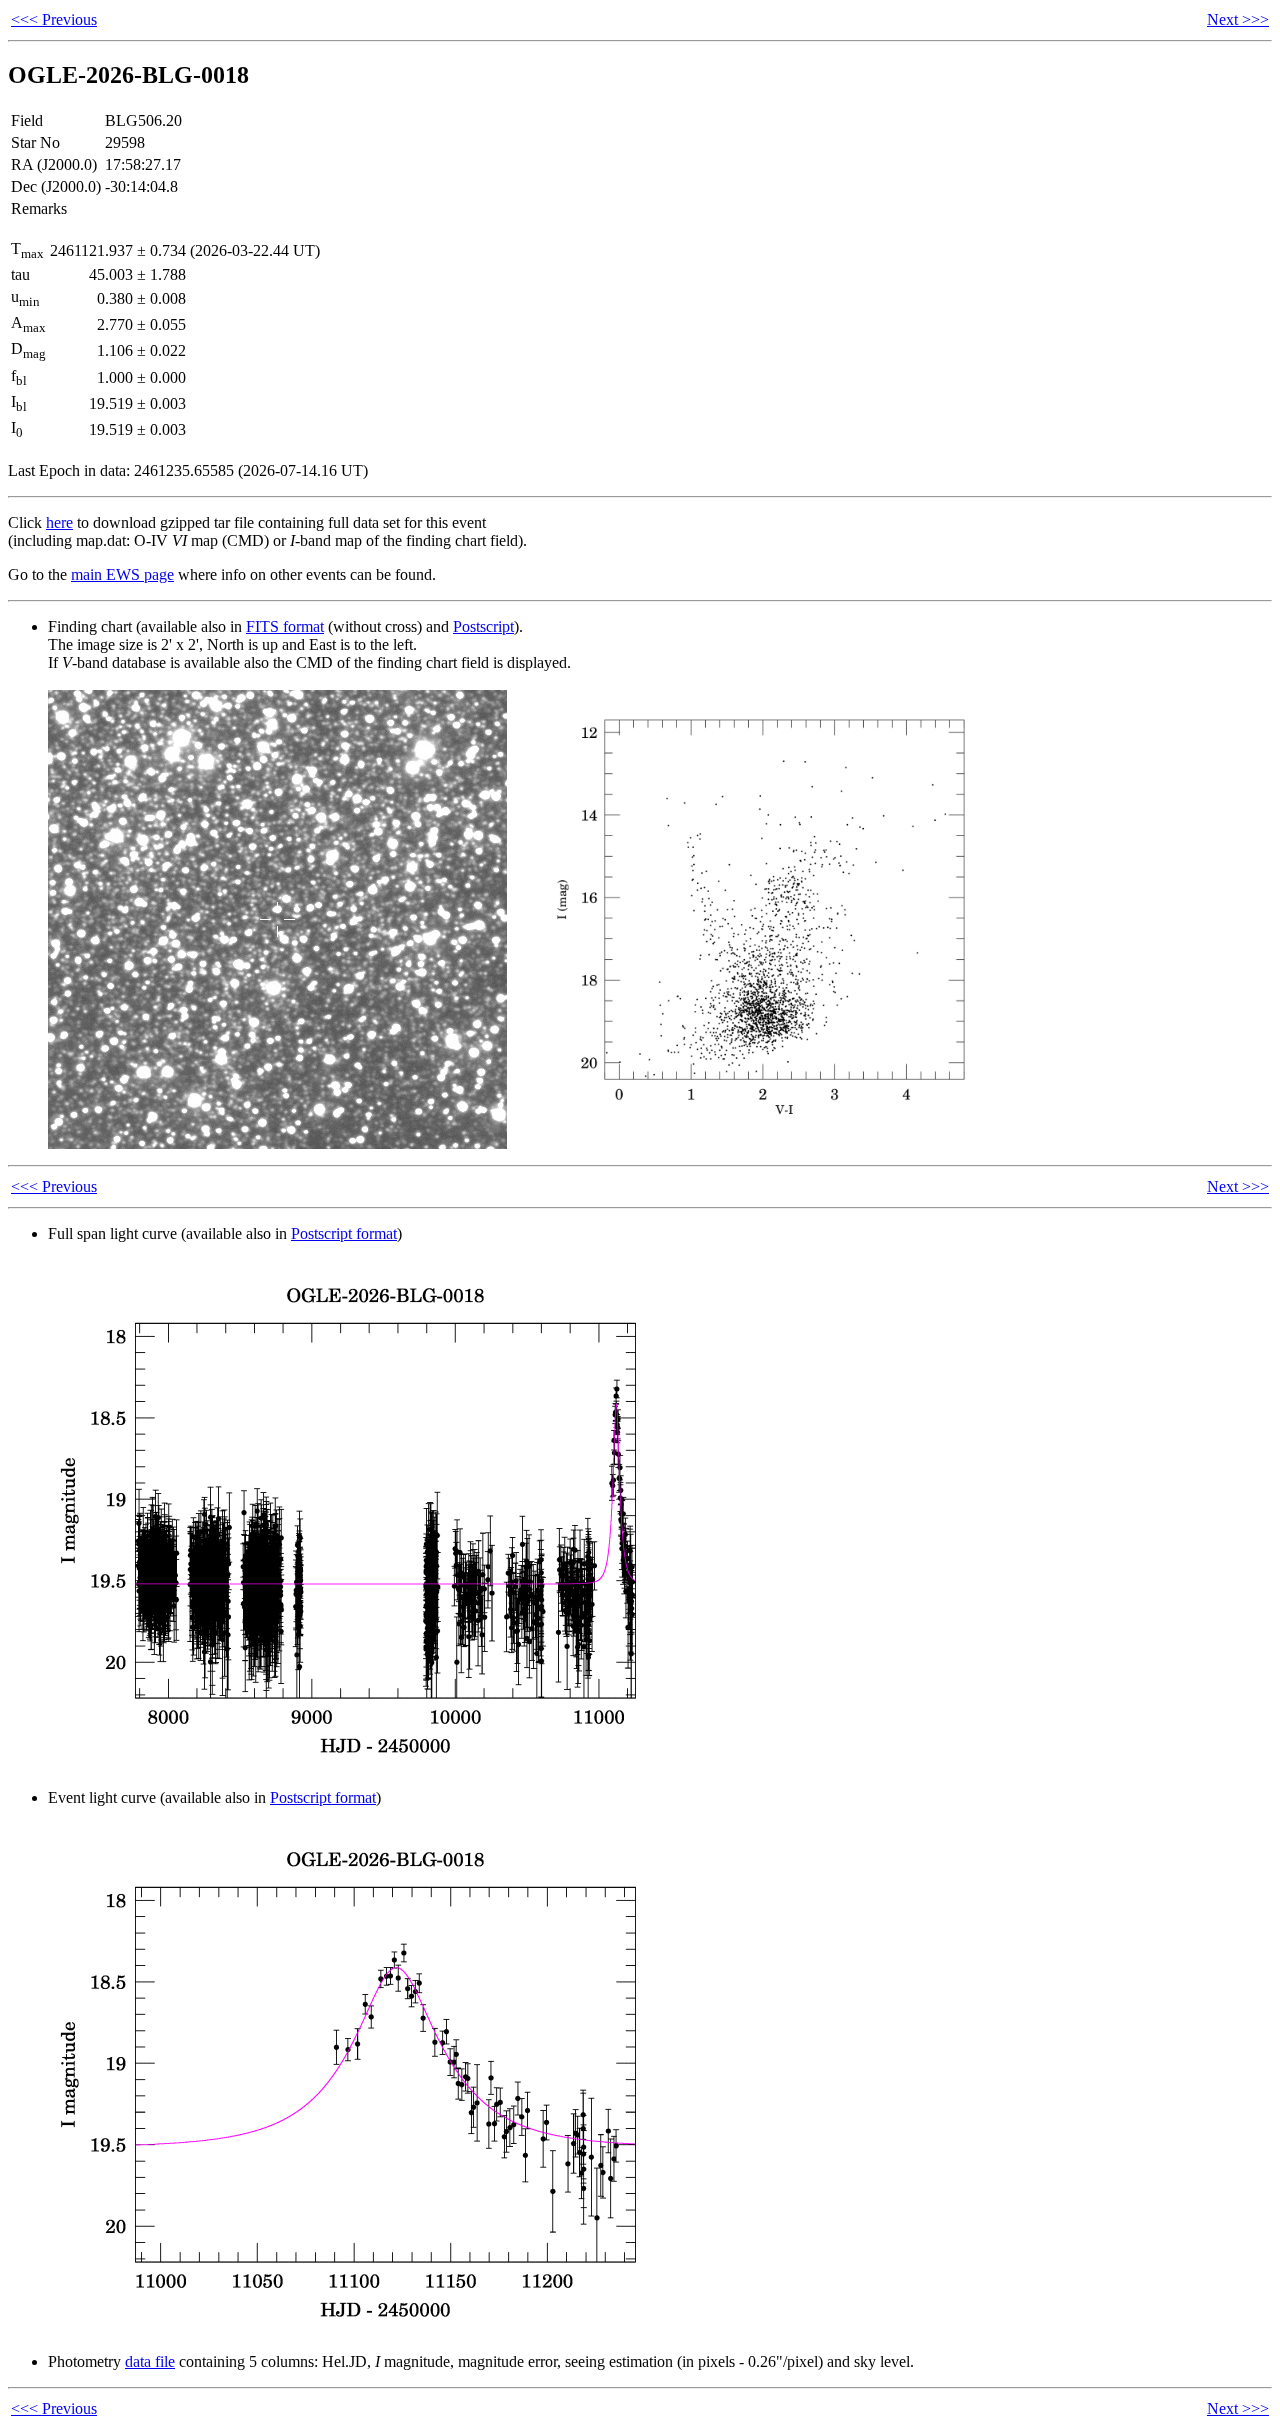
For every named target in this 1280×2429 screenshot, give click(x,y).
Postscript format (344, 1233)
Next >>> (1238, 19)
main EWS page (122, 574)
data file (150, 2361)
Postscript (483, 626)
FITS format (285, 626)
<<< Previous (54, 19)
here (59, 522)
